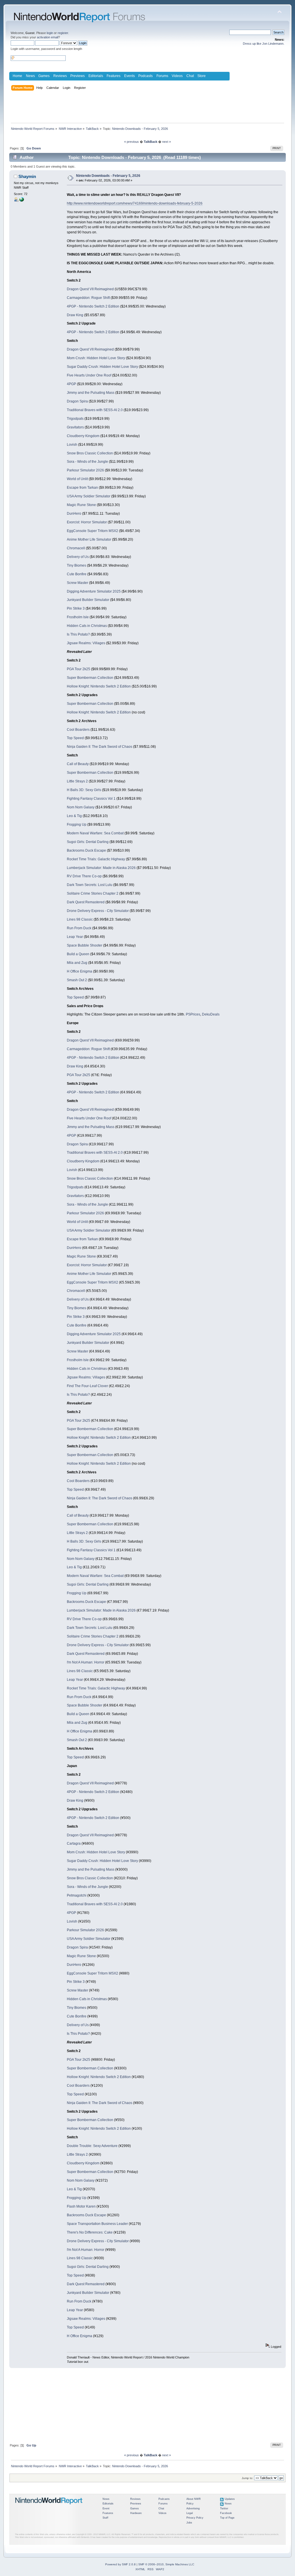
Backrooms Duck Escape (86, 850)
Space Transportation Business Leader (97, 2224)
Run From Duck (79, 928)
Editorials (96, 76)
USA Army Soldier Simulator (89, 496)
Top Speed (75, 738)
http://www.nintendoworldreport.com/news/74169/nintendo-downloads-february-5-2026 (135, 203)
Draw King (75, 315)
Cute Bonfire (77, 574)
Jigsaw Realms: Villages (86, 643)
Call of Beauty (78, 764)
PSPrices (193, 1014)
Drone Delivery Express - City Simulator (98, 911)
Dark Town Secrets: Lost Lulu (90, 885)
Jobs (189, 2523)
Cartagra (74, 1844)
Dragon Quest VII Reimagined (90, 289)
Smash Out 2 (77, 980)
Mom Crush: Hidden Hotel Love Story (96, 358)
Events (129, 76)
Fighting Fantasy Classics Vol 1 (91, 799)
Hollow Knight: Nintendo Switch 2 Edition (99, 686)
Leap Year (75, 937)
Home (17, 76)
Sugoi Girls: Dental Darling (88, 842)
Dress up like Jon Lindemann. (264, 44)
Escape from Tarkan (82, 488)
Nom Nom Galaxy (81, 807)
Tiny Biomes (76, 565)
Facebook (226, 2513)
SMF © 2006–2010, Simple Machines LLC (166, 2564)
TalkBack (151, 142)
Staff (105, 2518)
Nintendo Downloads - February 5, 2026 (108, 176)
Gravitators (75, 427)
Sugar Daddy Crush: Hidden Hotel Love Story (102, 367)
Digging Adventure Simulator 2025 (94, 591)
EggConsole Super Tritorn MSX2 (92, 531)
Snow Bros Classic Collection (90, 453)
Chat (190, 76)
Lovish (72, 445)
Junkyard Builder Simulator (88, 600)
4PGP (71, 384)
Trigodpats (75, 419)
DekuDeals (211, 1014)
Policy (190, 2504)
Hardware (136, 2513)
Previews (77, 76)
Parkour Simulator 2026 (85, 470)
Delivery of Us (78, 557)
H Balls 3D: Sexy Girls (84, 790)
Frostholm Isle (78, 617)
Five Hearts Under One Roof (89, 375)
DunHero (74, 514)
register (63, 33)
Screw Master (77, 583)
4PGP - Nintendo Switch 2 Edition (93, 306)
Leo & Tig (74, 816)
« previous (132, 142)
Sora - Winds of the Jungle (87, 462)
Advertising (193, 2508)
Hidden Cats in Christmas (87, 626)
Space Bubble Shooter (85, 945)
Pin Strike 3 (76, 608)
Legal (190, 2513)
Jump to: (247, 2478)
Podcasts (145, 76)
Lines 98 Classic (80, 919)
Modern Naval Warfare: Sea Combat (95, 833)
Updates (230, 2499)
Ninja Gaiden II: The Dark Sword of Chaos (100, 747)
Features (114, 76)
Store (202, 76)
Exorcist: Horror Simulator (87, 522)
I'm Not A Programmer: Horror (86, 1662)
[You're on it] (22, 201)
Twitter (224, 2508)
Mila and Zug (77, 963)
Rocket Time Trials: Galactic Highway (96, 859)
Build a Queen (78, 954)
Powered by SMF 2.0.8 (120, 2564)
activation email (48, 37)
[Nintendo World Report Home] (49, 2507)
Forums (162, 76)
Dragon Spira (77, 401)
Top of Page (227, 2518)
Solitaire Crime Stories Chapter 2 (93, 893)
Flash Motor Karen (81, 2206)
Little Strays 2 (77, 781)
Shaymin (27, 176)
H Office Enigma (80, 971)
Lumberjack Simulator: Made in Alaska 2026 (101, 868)
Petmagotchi (77, 1895)
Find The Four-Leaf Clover (87, 1386)
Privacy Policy (195, 2518)
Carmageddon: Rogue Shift (88, 298)
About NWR (194, 2499)
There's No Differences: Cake (90, 2232)
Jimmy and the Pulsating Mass (91, 393)
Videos (177, 76)
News (30, 76)
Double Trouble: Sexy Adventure (92, 2146)
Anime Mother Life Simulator (89, 539)
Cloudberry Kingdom (83, 436)
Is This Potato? (78, 634)
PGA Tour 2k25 (79, 669)
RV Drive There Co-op (84, 876)
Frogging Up (77, 825)
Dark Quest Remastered (86, 902)
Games (44, 76)
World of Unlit (77, 479)
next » (167, 142)
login (50, 33)
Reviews (60, 76)
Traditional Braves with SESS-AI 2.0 (95, 410)
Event (106, 2508)
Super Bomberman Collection (90, 678)
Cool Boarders (78, 730)
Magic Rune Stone (81, 505)
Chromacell (76, 548)
